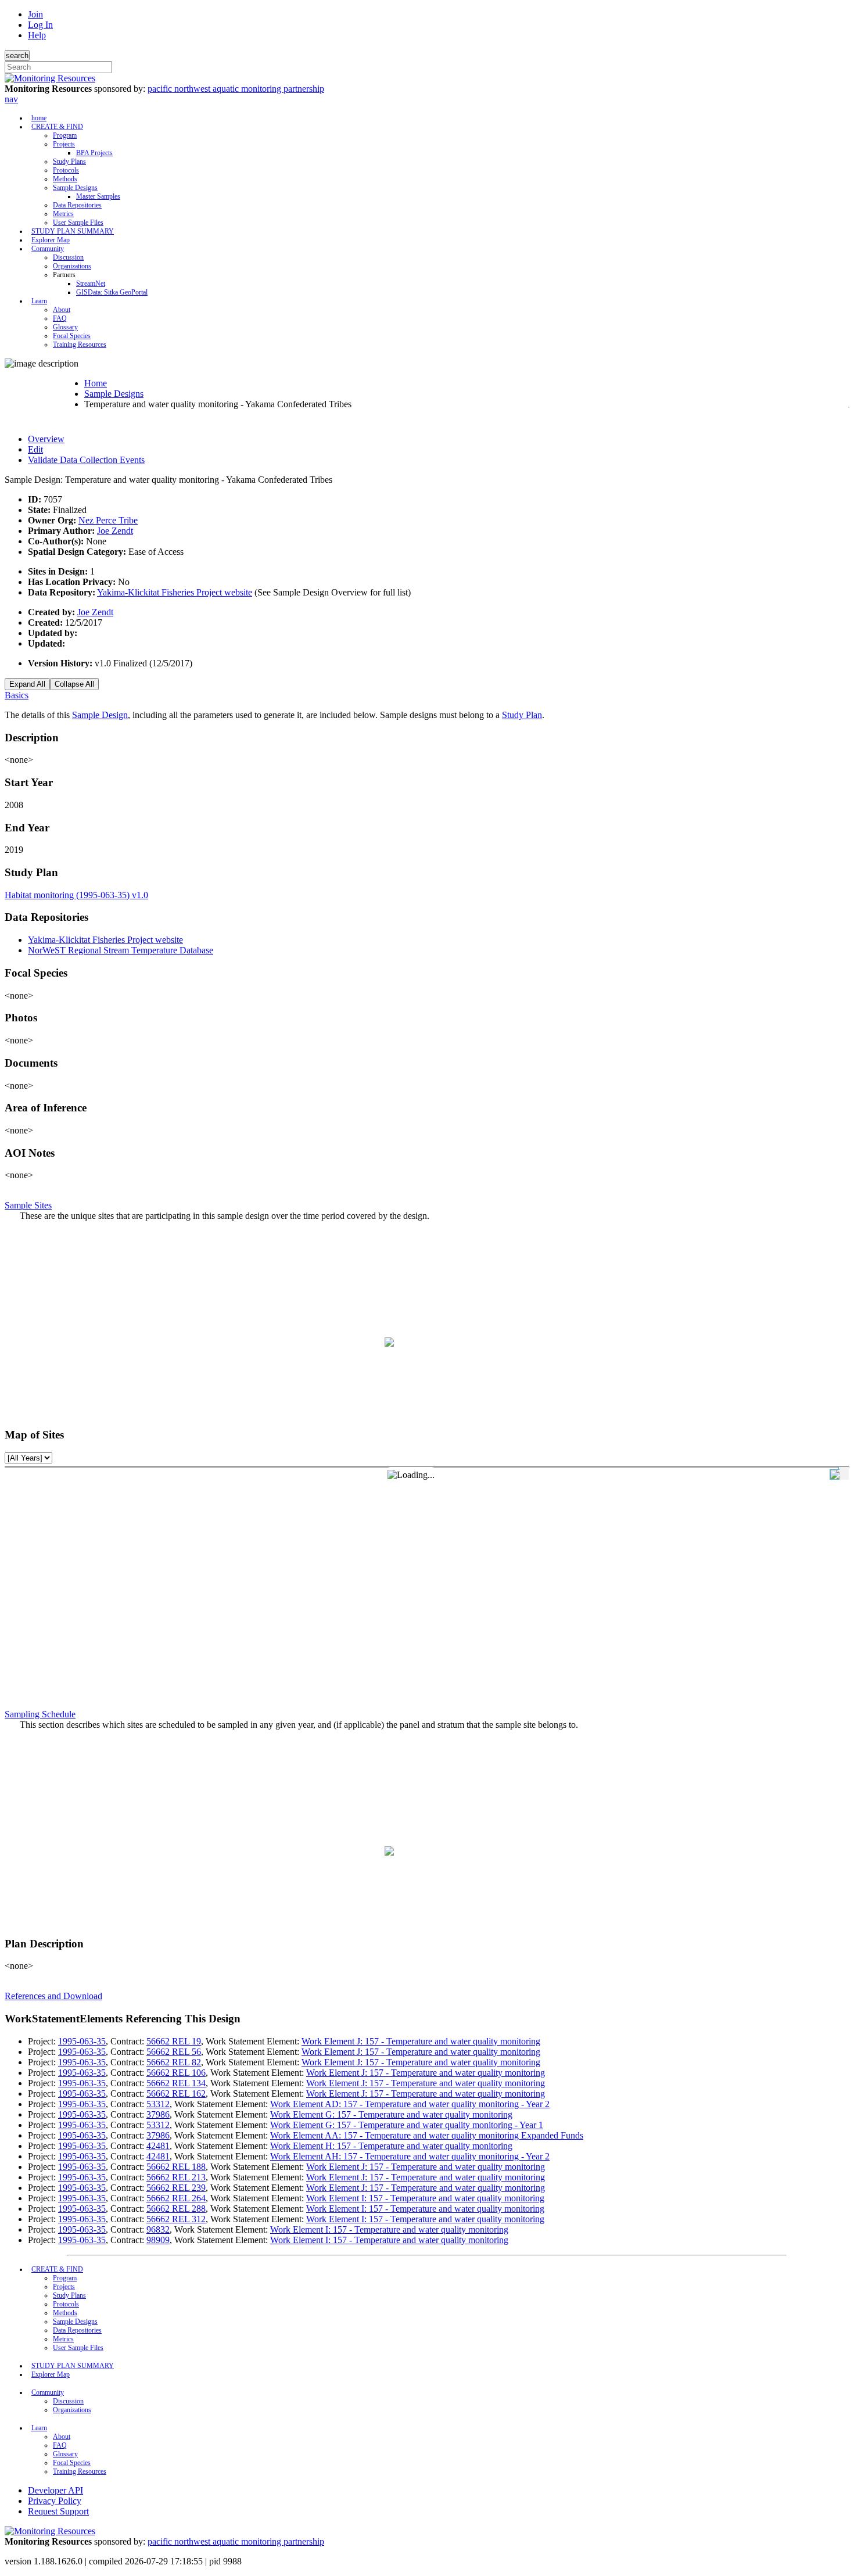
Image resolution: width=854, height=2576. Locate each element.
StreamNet (91, 284)
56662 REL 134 (176, 2083)
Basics (17, 695)
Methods (65, 179)
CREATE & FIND (57, 127)
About (62, 310)
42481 (158, 2146)
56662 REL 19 (174, 2041)
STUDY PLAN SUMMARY (73, 231)
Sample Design (100, 715)
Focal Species (72, 336)
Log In (40, 25)
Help (37, 35)
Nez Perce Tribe (108, 520)
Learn (39, 301)
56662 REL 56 (174, 2052)
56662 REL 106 (176, 2073)
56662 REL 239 (176, 2188)
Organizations (72, 266)
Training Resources (80, 345)
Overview (46, 439)
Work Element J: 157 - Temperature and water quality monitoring (421, 2041)
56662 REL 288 (176, 2209)
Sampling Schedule (40, 1714)
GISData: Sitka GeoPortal (112, 292)
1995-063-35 (82, 2041)
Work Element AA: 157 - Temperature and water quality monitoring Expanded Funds (427, 2135)
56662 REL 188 (176, 2167)
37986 (158, 2114)
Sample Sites (28, 1205)
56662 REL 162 (176, 2094)
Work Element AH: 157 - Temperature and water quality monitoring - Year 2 (410, 2156)
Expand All (27, 684)
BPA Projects (94, 153)
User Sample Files (78, 223)
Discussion (68, 257)
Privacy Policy (55, 2501)
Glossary (65, 327)
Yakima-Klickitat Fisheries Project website (175, 592)
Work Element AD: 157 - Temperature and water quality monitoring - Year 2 (410, 2104)
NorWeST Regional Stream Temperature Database (121, 950)
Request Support (58, 2511)
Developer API (55, 2490)
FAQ (60, 318)
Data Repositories (77, 205)
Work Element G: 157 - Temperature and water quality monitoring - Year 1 (407, 2125)
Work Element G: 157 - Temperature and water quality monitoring (391, 2114)
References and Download (53, 1996)
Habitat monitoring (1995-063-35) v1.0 (76, 895)
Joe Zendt (115, 531)
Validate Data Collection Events (86, 460)
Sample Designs (75, 188)
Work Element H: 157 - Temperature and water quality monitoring (391, 2146)
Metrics (63, 214)
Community (48, 249)
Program (65, 135)
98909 (158, 2240)
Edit (35, 449)
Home (96, 383)
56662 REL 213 (176, 2177)
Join (35, 14)
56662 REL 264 (176, 2198)
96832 (158, 2229)
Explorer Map (51, 240)
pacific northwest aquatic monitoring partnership (236, 89)
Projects (64, 144)
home (39, 118)
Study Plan (522, 715)
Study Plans (69, 162)
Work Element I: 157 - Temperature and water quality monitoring (425, 2198)
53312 (158, 2104)
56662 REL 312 (176, 2219)
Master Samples (98, 196)
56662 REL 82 (174, 2062)
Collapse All (74, 684)
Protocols (66, 170)
